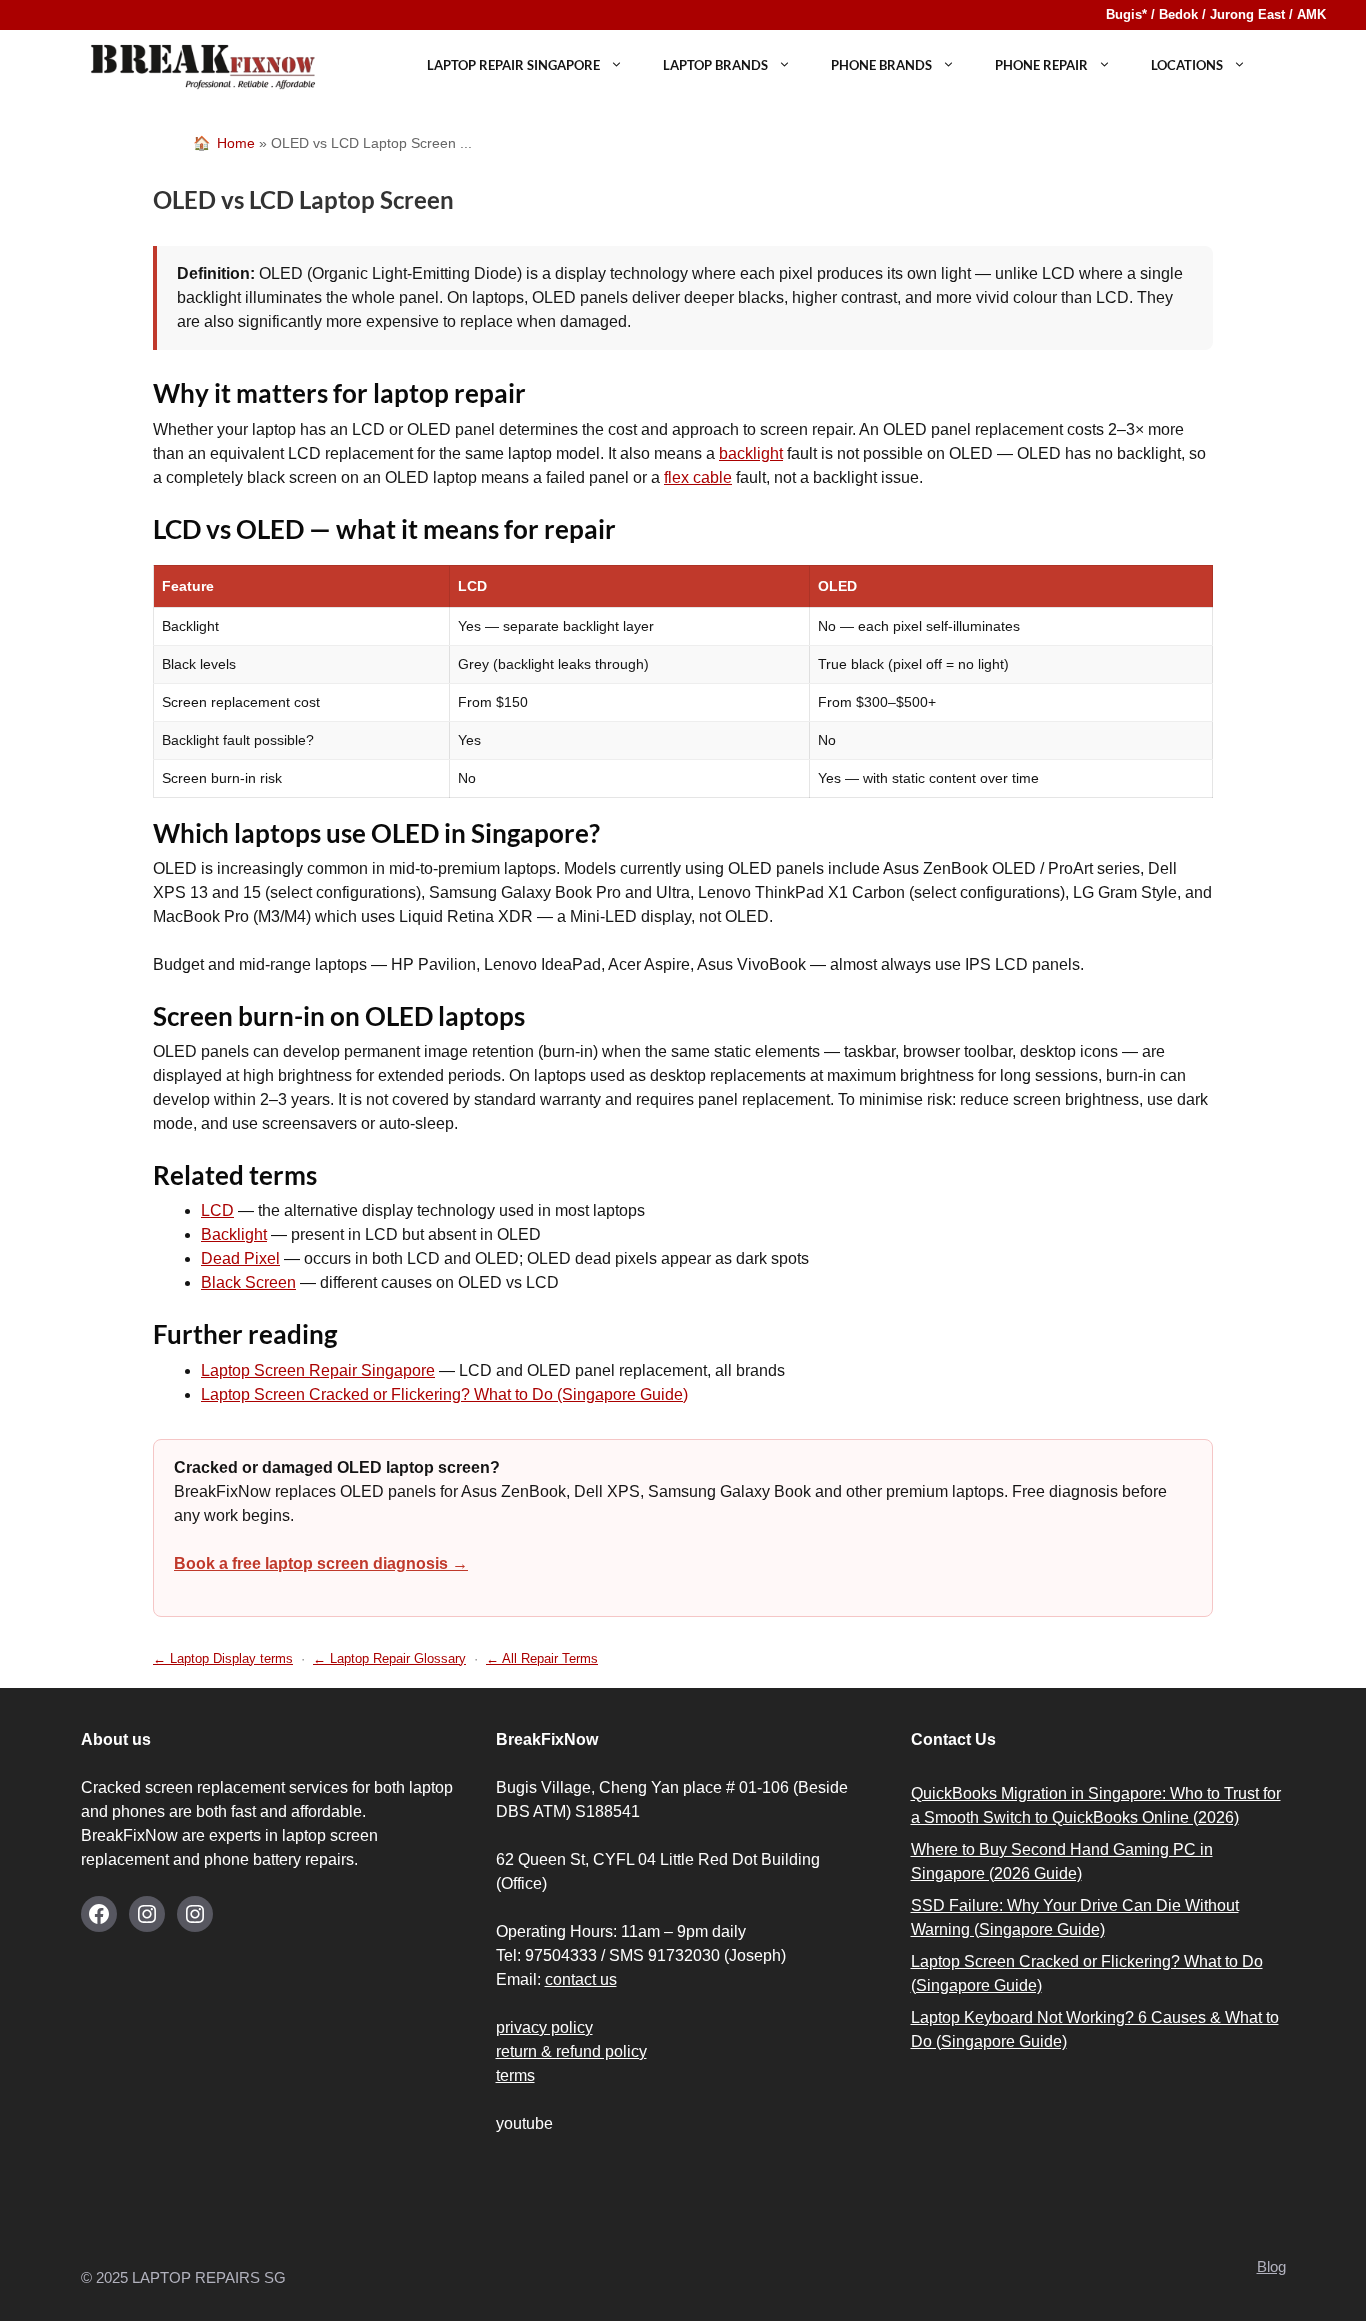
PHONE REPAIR (1041, 65)
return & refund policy (571, 2051)
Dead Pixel (240, 1258)
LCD (217, 1210)
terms (515, 2075)
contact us (581, 1979)
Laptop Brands (715, 65)
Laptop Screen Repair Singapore (318, 1370)
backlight (751, 453)
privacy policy (544, 2027)
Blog (1271, 2266)
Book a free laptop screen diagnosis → (321, 1563)
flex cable (698, 477)
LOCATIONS (1187, 65)
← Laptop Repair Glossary (389, 1658)
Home (236, 143)
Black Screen (248, 1282)
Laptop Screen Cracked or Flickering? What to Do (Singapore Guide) (444, 1394)
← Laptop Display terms (223, 1658)
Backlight (234, 1234)
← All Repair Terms (542, 1658)
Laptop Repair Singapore (513, 65)
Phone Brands (881, 65)
